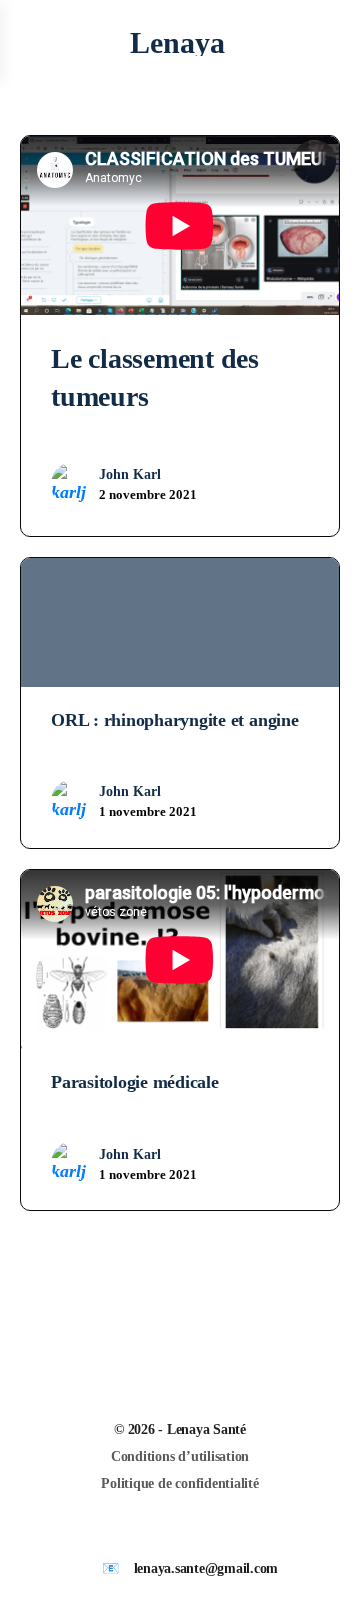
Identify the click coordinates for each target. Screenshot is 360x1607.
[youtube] (226, 1535)
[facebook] (190, 1535)
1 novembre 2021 (148, 811)
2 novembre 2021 (148, 494)
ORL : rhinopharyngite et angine (175, 720)
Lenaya (177, 42)
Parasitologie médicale (135, 1082)
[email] (154, 1535)
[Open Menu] (32, 42)
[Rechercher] (323, 42)
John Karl (130, 474)
